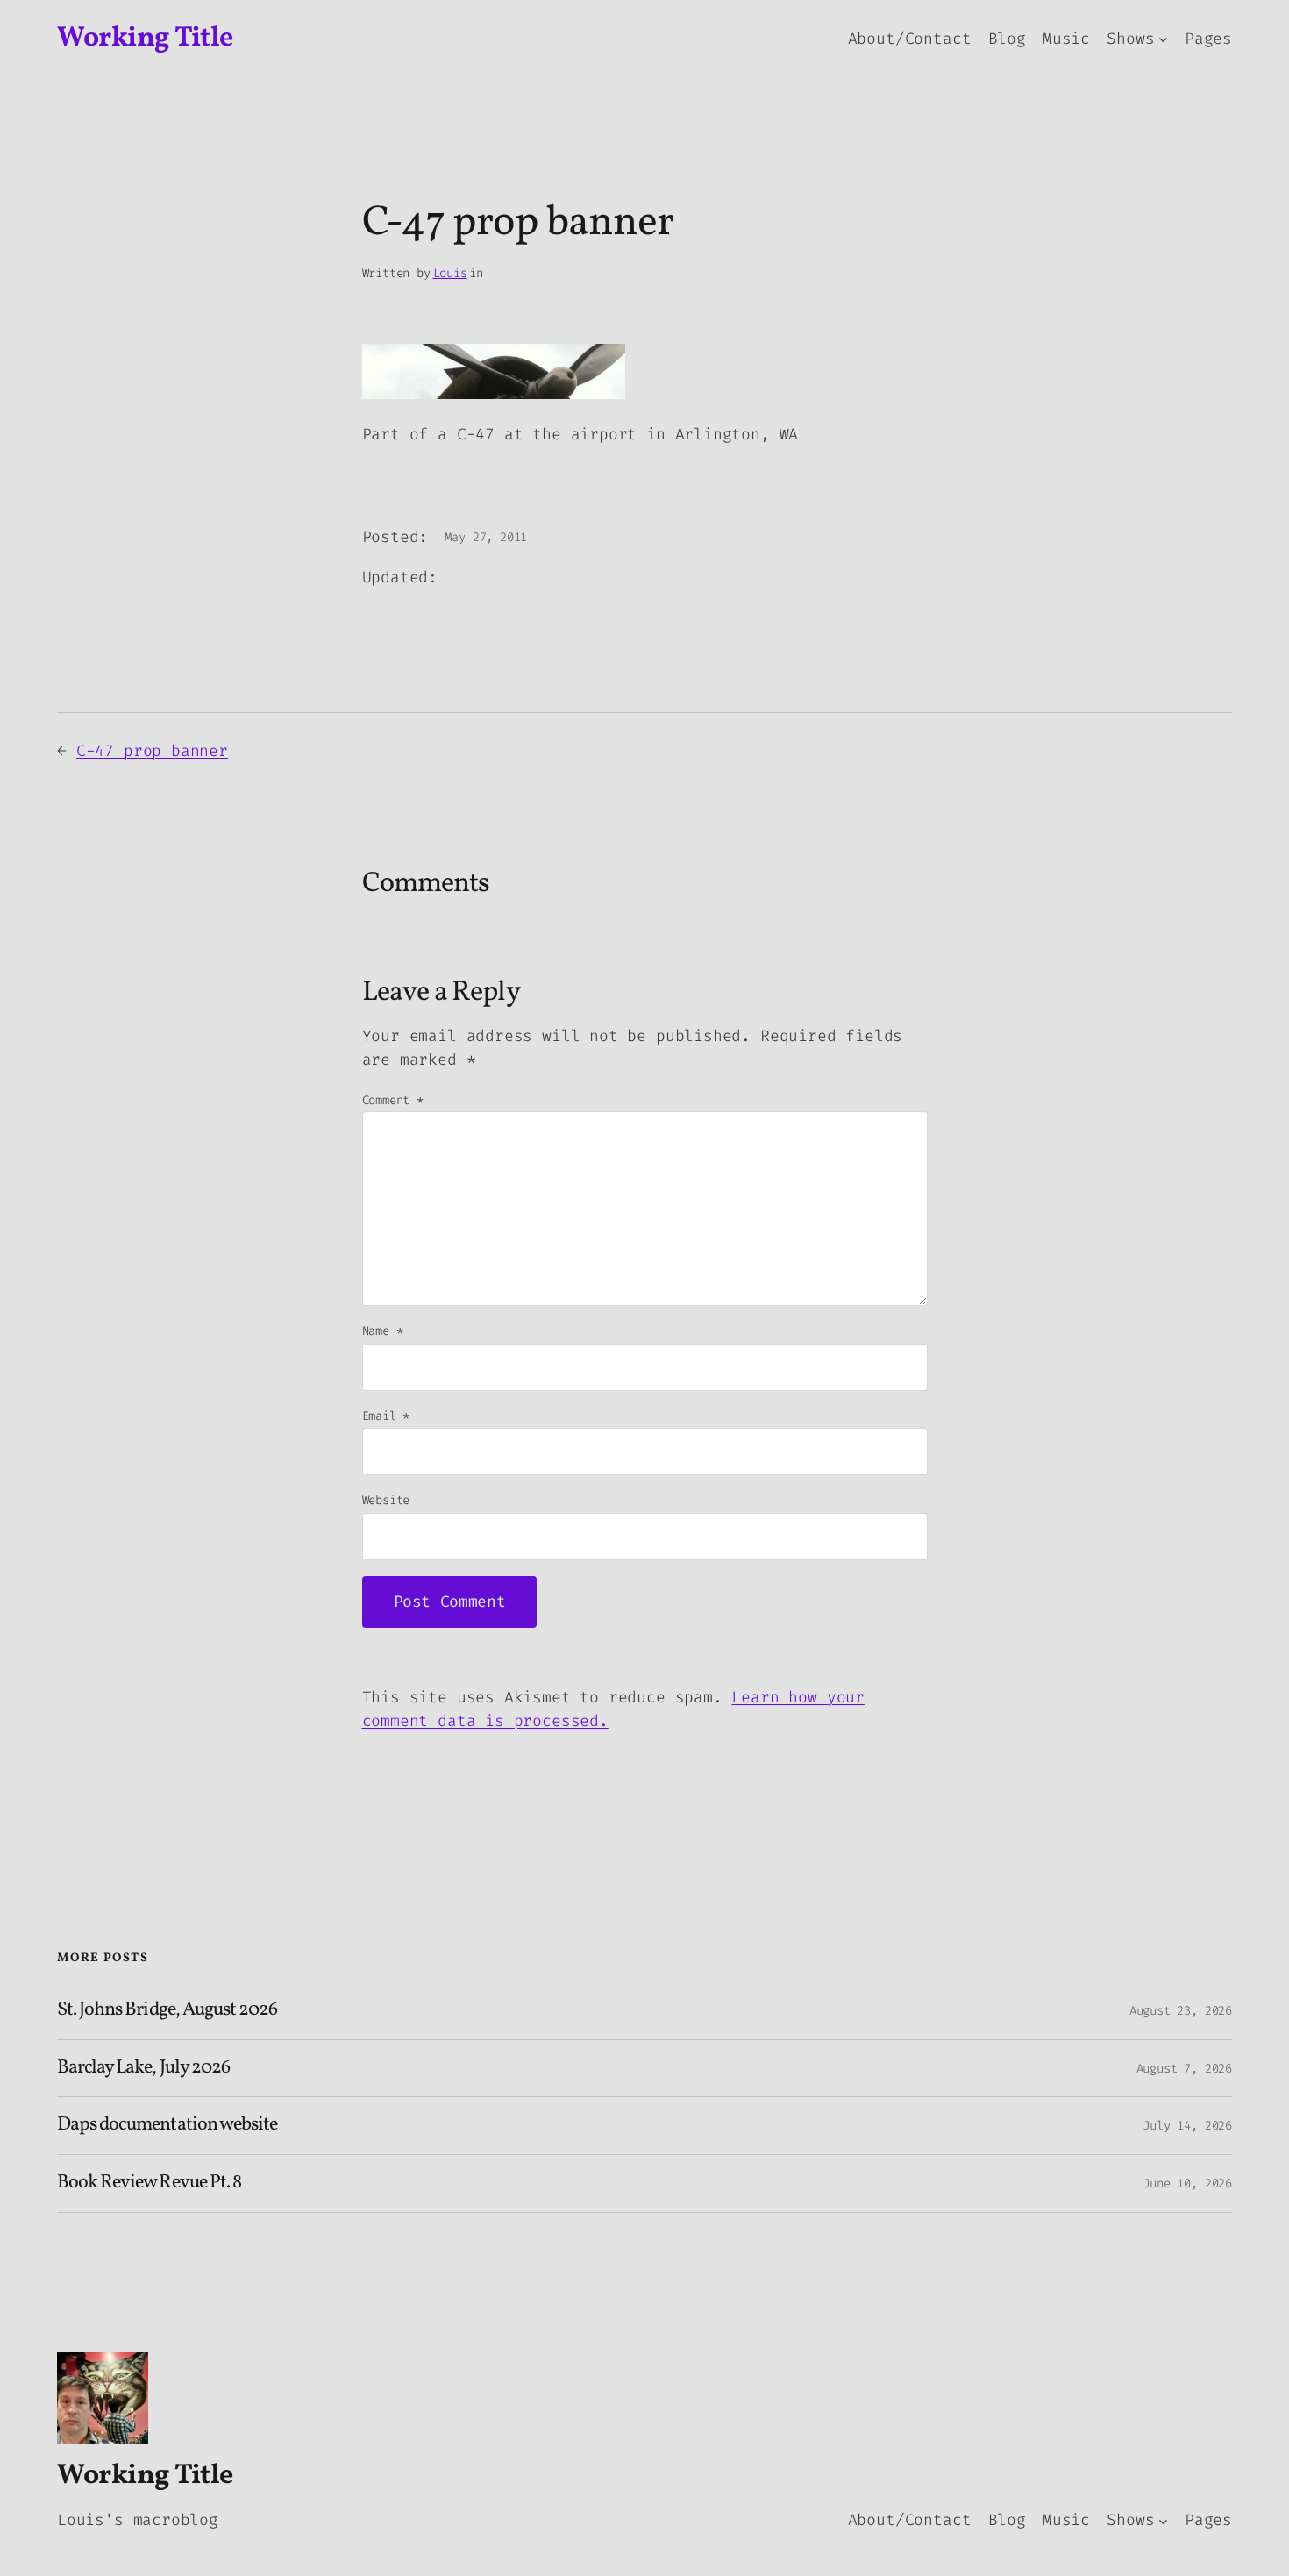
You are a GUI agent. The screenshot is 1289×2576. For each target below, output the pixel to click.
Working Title (145, 39)
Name (383, 1331)
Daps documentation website (167, 2126)
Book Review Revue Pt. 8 (149, 2184)
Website (386, 1500)
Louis (450, 273)
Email (386, 1416)
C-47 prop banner (152, 751)
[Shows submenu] (1163, 39)
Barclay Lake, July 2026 (143, 2069)
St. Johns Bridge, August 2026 (167, 2011)
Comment (393, 1100)
